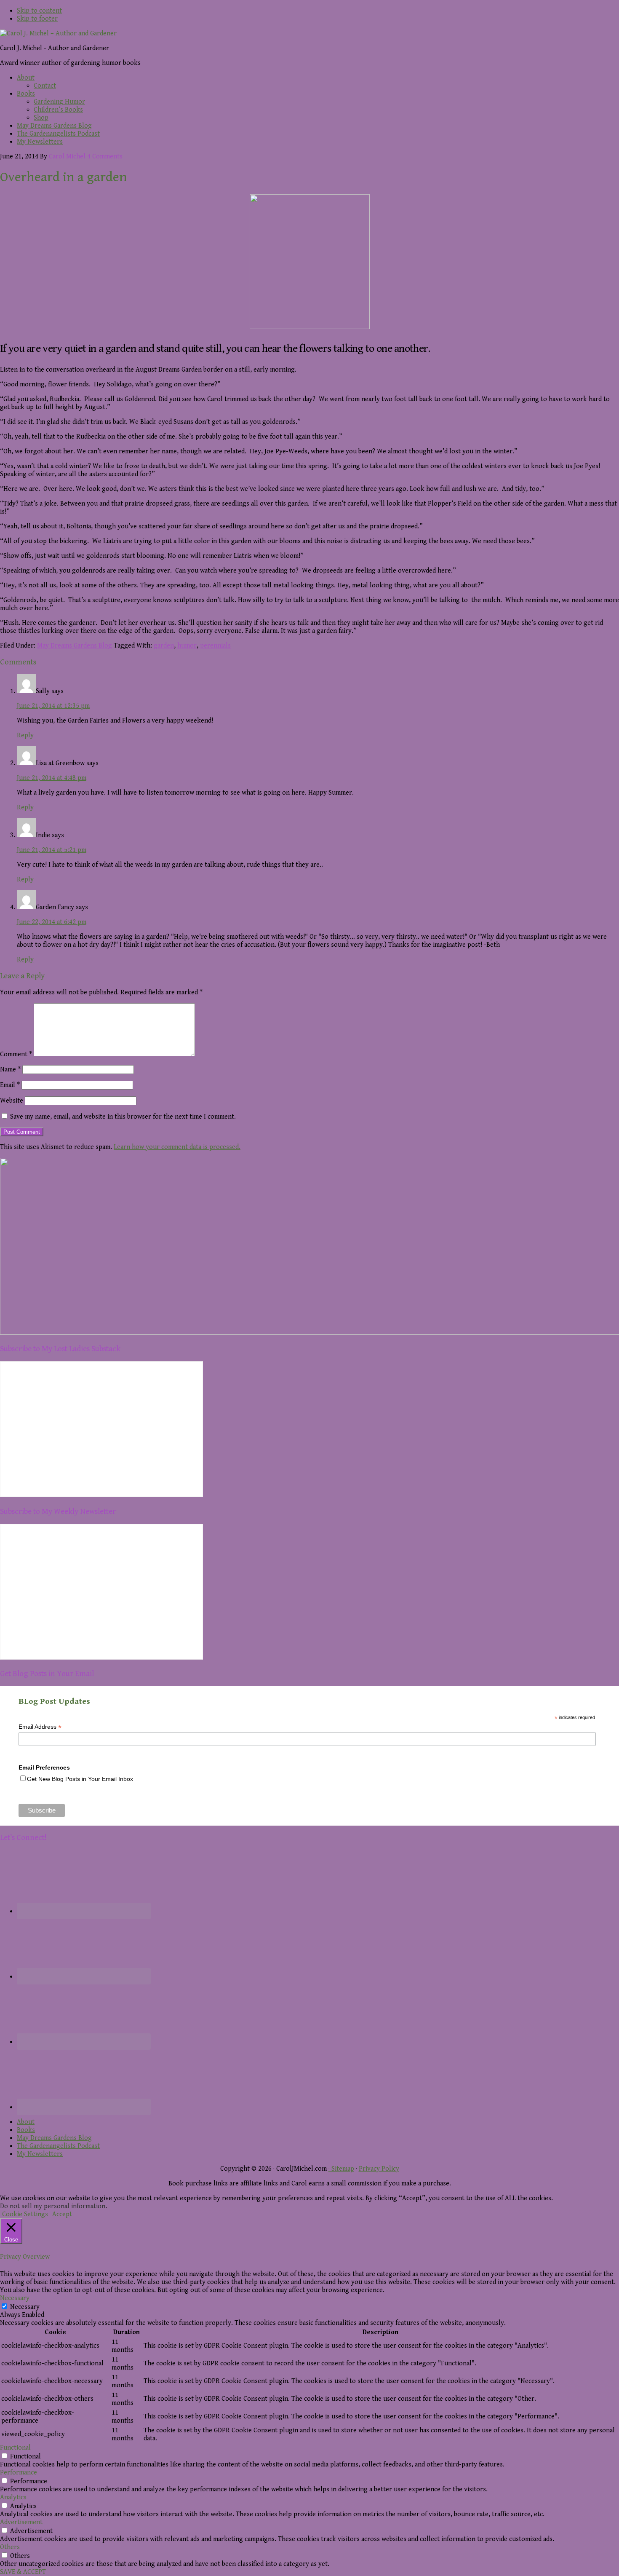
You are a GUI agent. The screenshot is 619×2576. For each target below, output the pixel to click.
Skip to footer (37, 19)
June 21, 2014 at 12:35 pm (53, 706)
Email (10, 1085)
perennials (215, 646)
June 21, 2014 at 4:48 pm (52, 778)
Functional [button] (15, 2448)
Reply (25, 735)
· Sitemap (341, 2169)
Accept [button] (62, 2214)
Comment (16, 1054)
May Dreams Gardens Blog (75, 646)
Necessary (25, 2307)
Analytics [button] (13, 2497)
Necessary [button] (15, 2298)
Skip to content (39, 11)
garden (164, 646)
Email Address (40, 1727)
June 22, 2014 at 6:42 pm (52, 922)
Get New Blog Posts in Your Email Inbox (80, 1779)
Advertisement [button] (21, 2522)
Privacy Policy (379, 2169)
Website (12, 1101)
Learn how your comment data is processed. (177, 1147)
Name (10, 1070)
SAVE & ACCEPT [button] (23, 2572)
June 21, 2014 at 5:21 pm (52, 850)
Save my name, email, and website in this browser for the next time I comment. (123, 1117)
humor (187, 646)
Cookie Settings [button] (25, 2214)
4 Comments (105, 157)
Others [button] (10, 2547)
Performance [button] (19, 2473)
